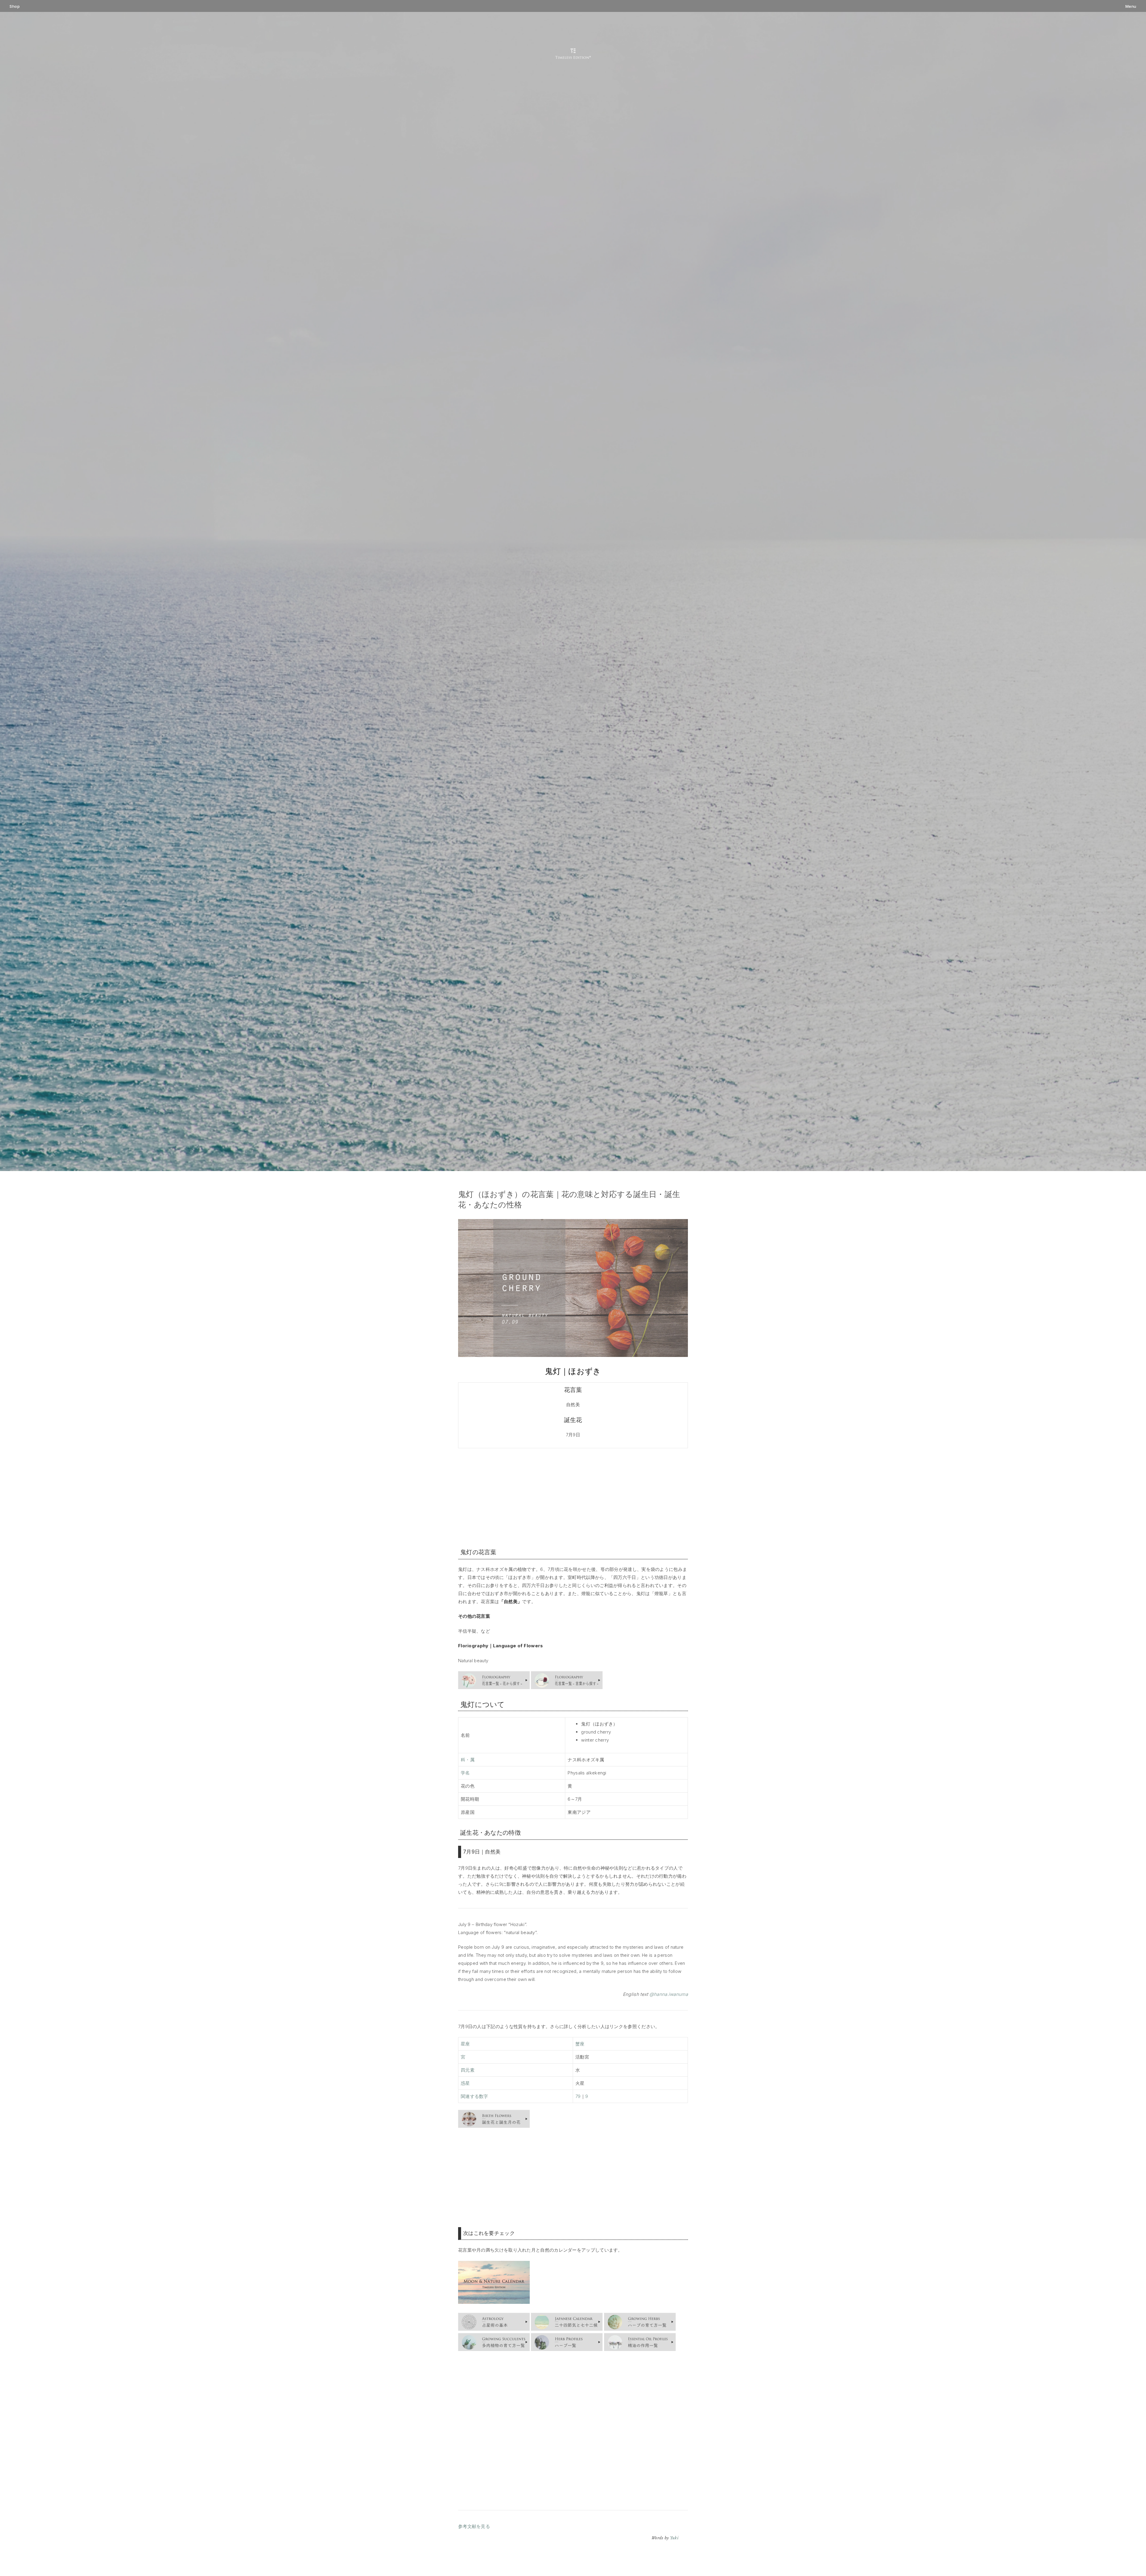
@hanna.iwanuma (669, 1994)
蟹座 (580, 2044)
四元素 (468, 2070)
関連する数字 (475, 2096)
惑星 (465, 2083)
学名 (465, 1773)
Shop (15, 6)
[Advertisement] (573, 1497)
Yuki (674, 2538)
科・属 (468, 1760)
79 (578, 2096)
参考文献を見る (474, 2526)
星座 (465, 2044)
